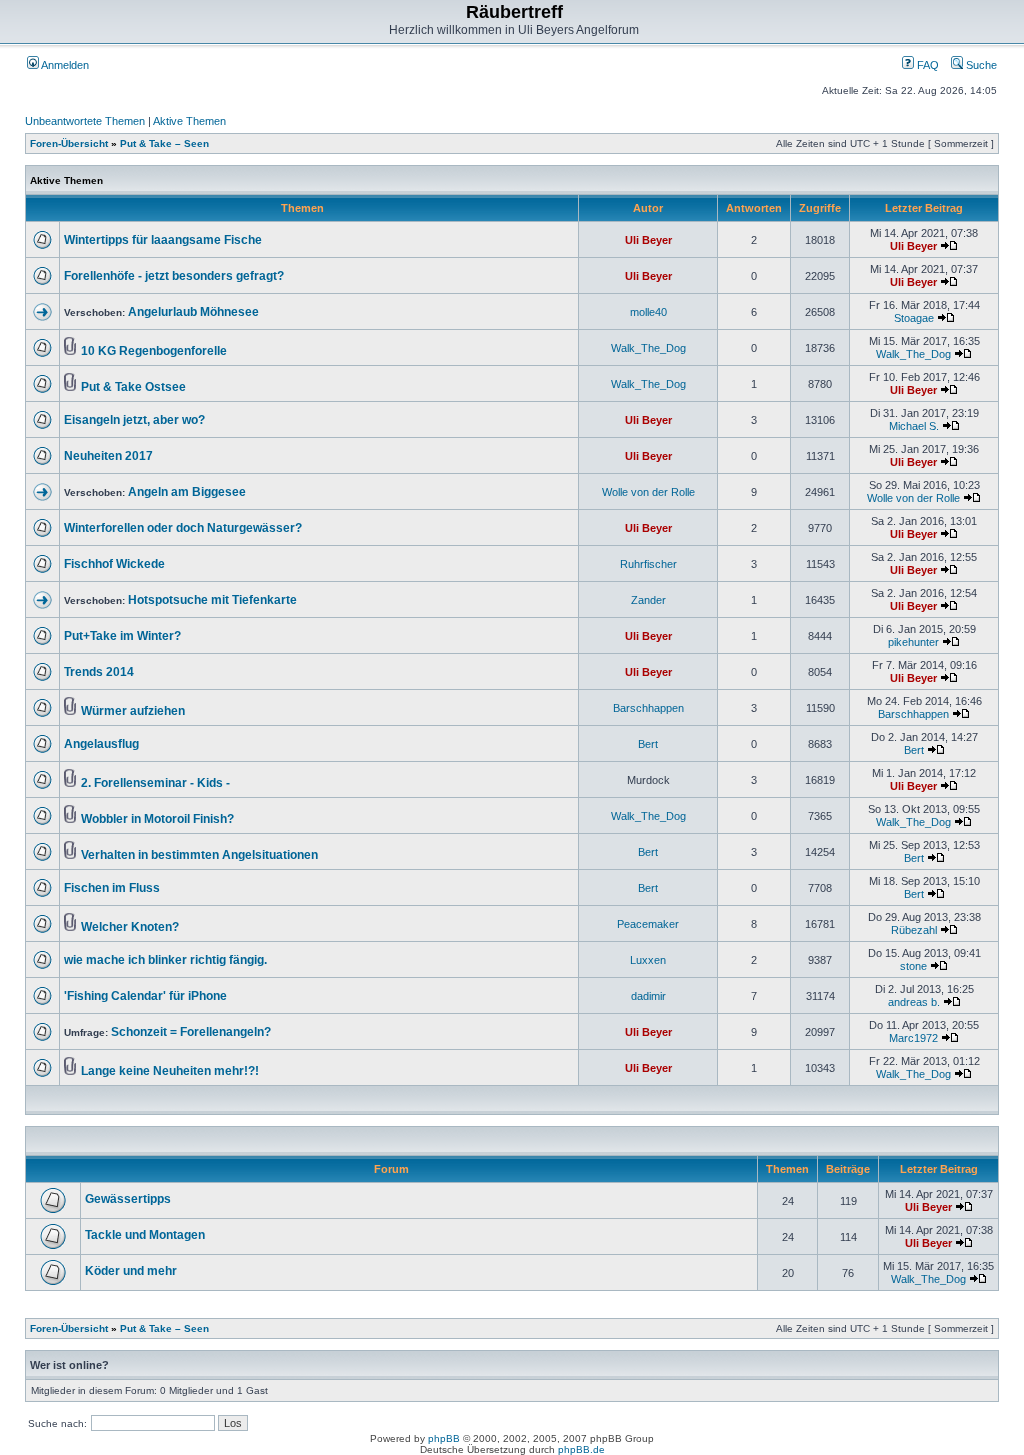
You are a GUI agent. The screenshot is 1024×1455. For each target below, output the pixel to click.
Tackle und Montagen (145, 1235)
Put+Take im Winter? (122, 636)
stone (913, 966)
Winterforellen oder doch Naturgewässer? (183, 528)
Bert (648, 744)
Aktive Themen (189, 121)
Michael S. (914, 426)
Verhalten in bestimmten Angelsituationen (199, 855)
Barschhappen (648, 708)
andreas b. (914, 1002)
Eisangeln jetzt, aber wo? (134, 420)
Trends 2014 (99, 672)
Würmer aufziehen (133, 711)
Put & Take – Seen (164, 143)
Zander (648, 600)
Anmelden (64, 65)
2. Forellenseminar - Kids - (155, 783)
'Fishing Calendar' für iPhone (145, 996)
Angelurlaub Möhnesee (193, 312)
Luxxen (648, 960)
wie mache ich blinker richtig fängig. (165, 960)
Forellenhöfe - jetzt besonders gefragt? (174, 276)
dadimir (648, 996)
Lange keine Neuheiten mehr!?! (170, 1071)
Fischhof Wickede (114, 564)
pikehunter (913, 642)
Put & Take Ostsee (133, 387)
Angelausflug (101, 744)
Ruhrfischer (648, 564)
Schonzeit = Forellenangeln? (191, 1032)
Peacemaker (648, 924)
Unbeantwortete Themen (85, 121)
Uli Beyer (648, 240)
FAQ (926, 65)
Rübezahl (914, 930)
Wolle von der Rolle (648, 492)
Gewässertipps (128, 1199)
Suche (980, 65)
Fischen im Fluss (112, 888)
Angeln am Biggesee (187, 492)
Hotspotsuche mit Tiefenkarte (212, 600)
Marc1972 (913, 1038)
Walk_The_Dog (648, 348)
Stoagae (914, 318)
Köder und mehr (131, 1271)
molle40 (648, 312)
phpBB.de (581, 1449)
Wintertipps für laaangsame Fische (163, 240)
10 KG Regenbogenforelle (154, 351)
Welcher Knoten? (130, 927)
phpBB (444, 1438)
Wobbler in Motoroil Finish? (157, 819)
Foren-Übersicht (69, 143)
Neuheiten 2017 (108, 456)
